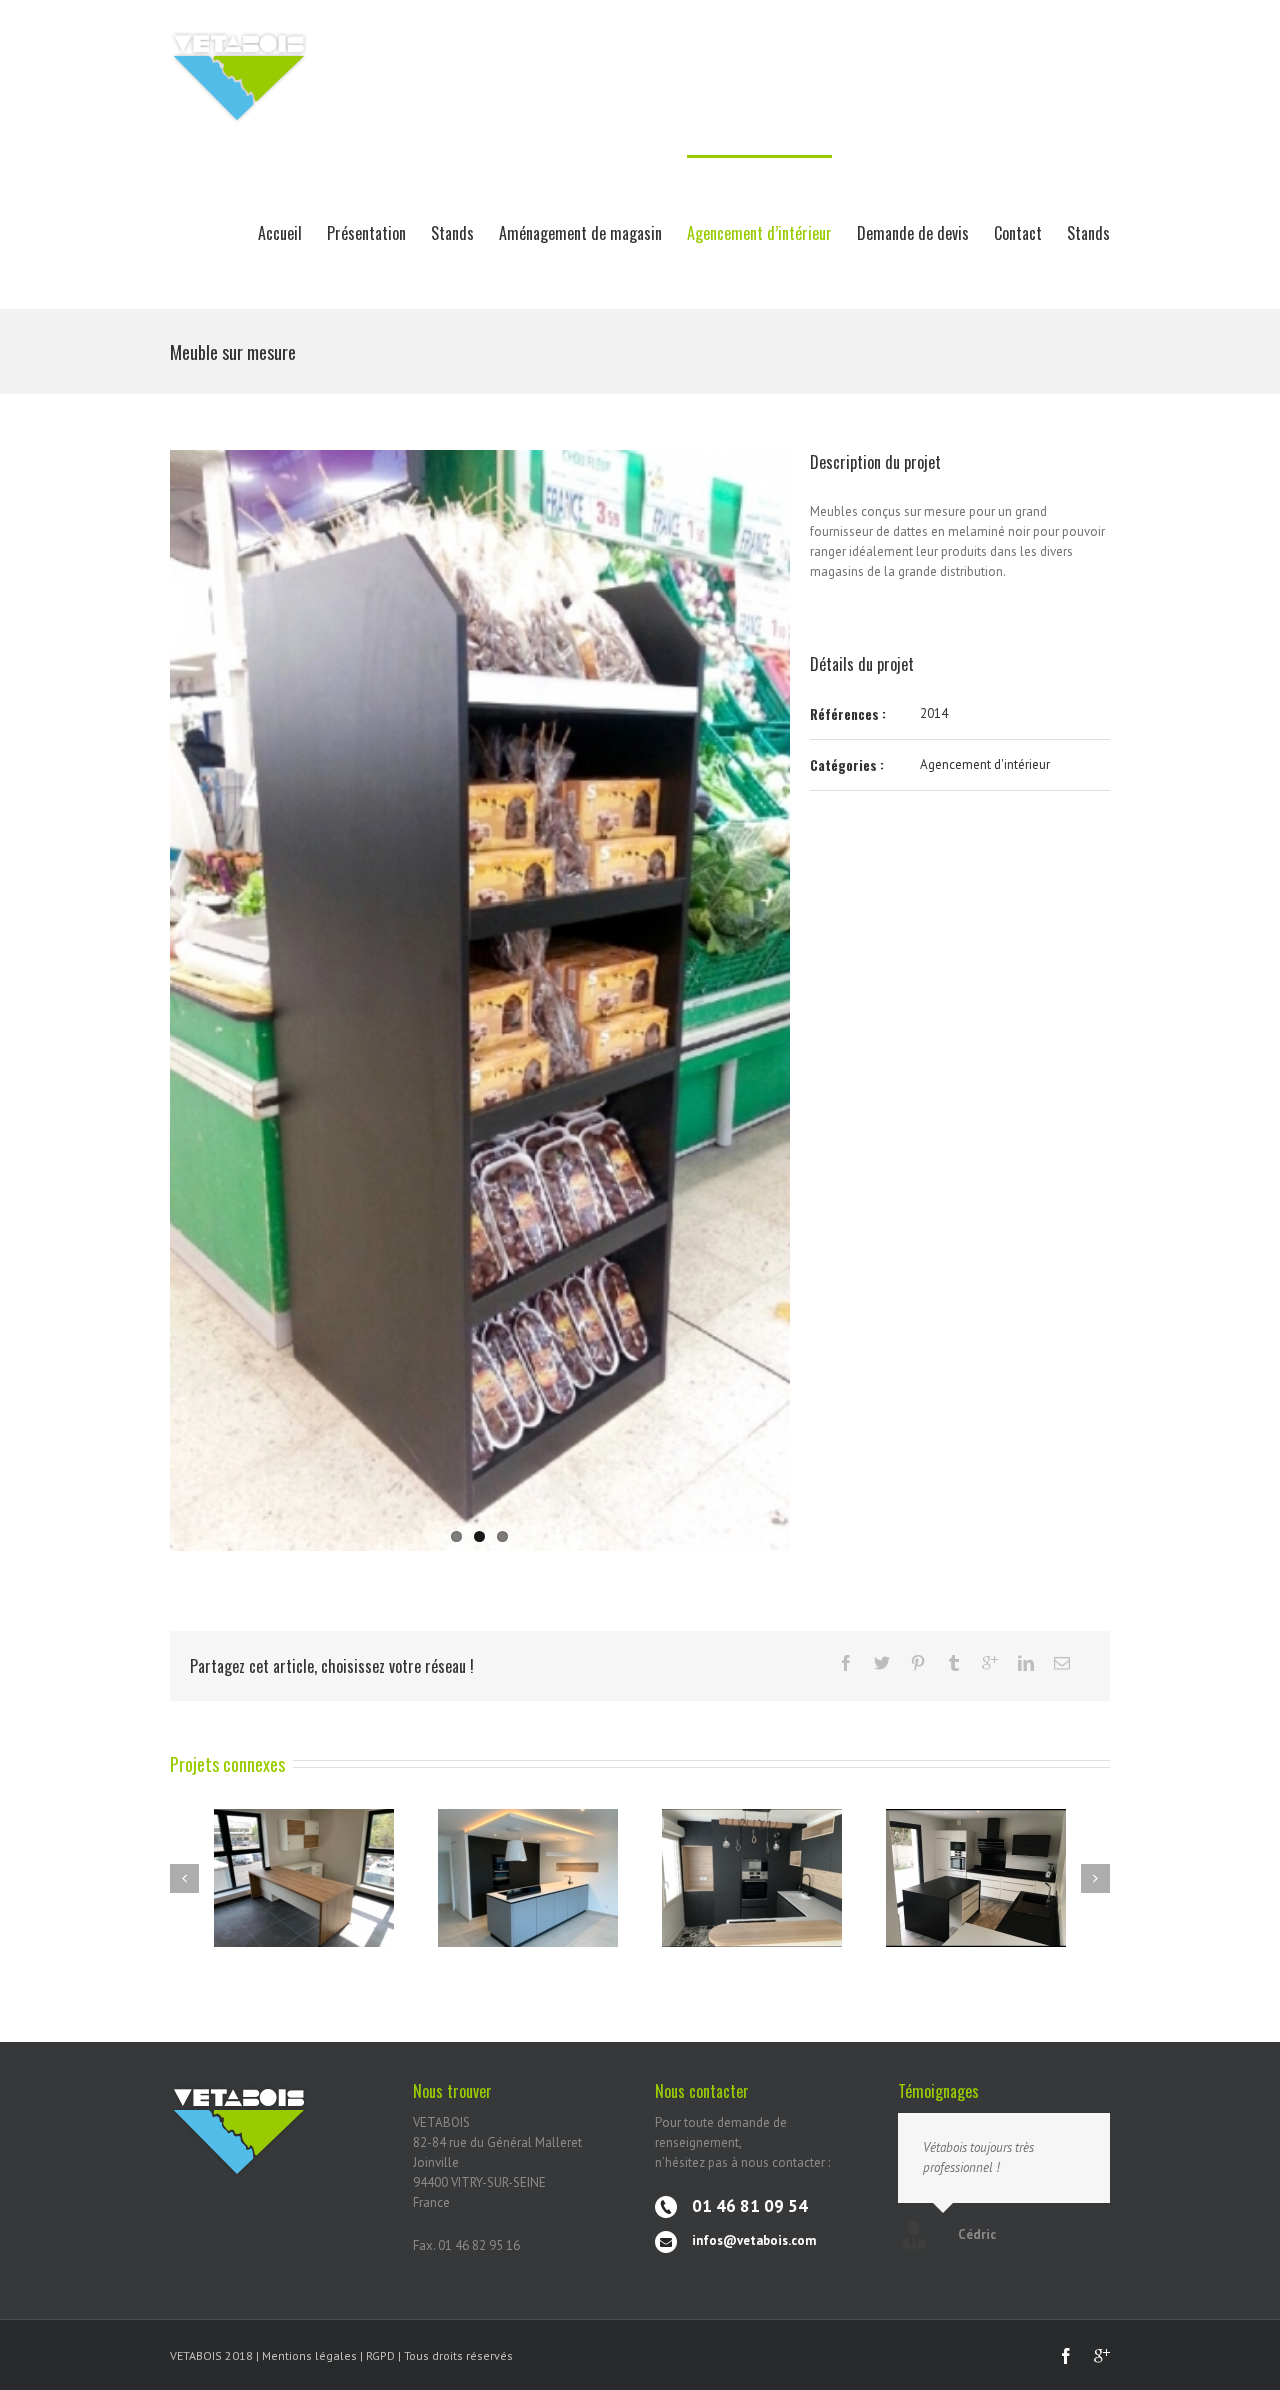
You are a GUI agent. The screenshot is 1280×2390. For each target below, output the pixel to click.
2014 (934, 713)
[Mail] (1062, 1663)
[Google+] (990, 1663)
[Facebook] (846, 1663)
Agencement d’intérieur (759, 233)
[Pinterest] (918, 1663)
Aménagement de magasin (580, 233)
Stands (452, 233)
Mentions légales (309, 2355)
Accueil (280, 233)
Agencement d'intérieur (985, 764)
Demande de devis (913, 233)
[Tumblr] (954, 1663)
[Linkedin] (1026, 1663)
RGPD (382, 2355)
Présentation (366, 233)
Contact (1018, 233)
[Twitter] (882, 1663)
